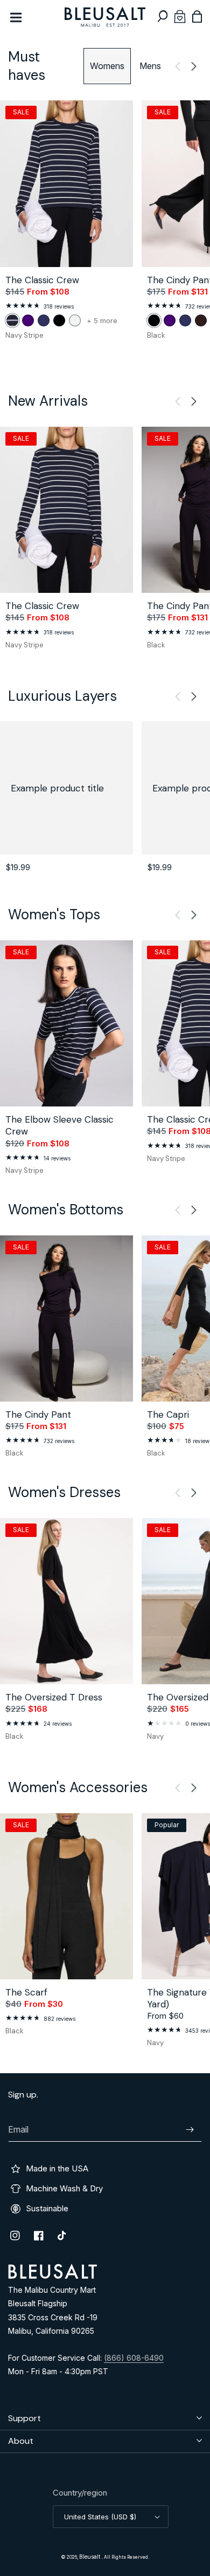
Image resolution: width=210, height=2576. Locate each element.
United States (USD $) (100, 2517)
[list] (105, 226)
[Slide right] (194, 66)
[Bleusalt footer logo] (52, 2276)
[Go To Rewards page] (180, 16)
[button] (163, 16)
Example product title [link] (57, 788)
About (21, 2441)
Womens (107, 66)
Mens (150, 66)
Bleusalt (90, 2557)
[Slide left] (178, 66)
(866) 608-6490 (134, 2358)
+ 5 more (102, 321)
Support (24, 2418)
